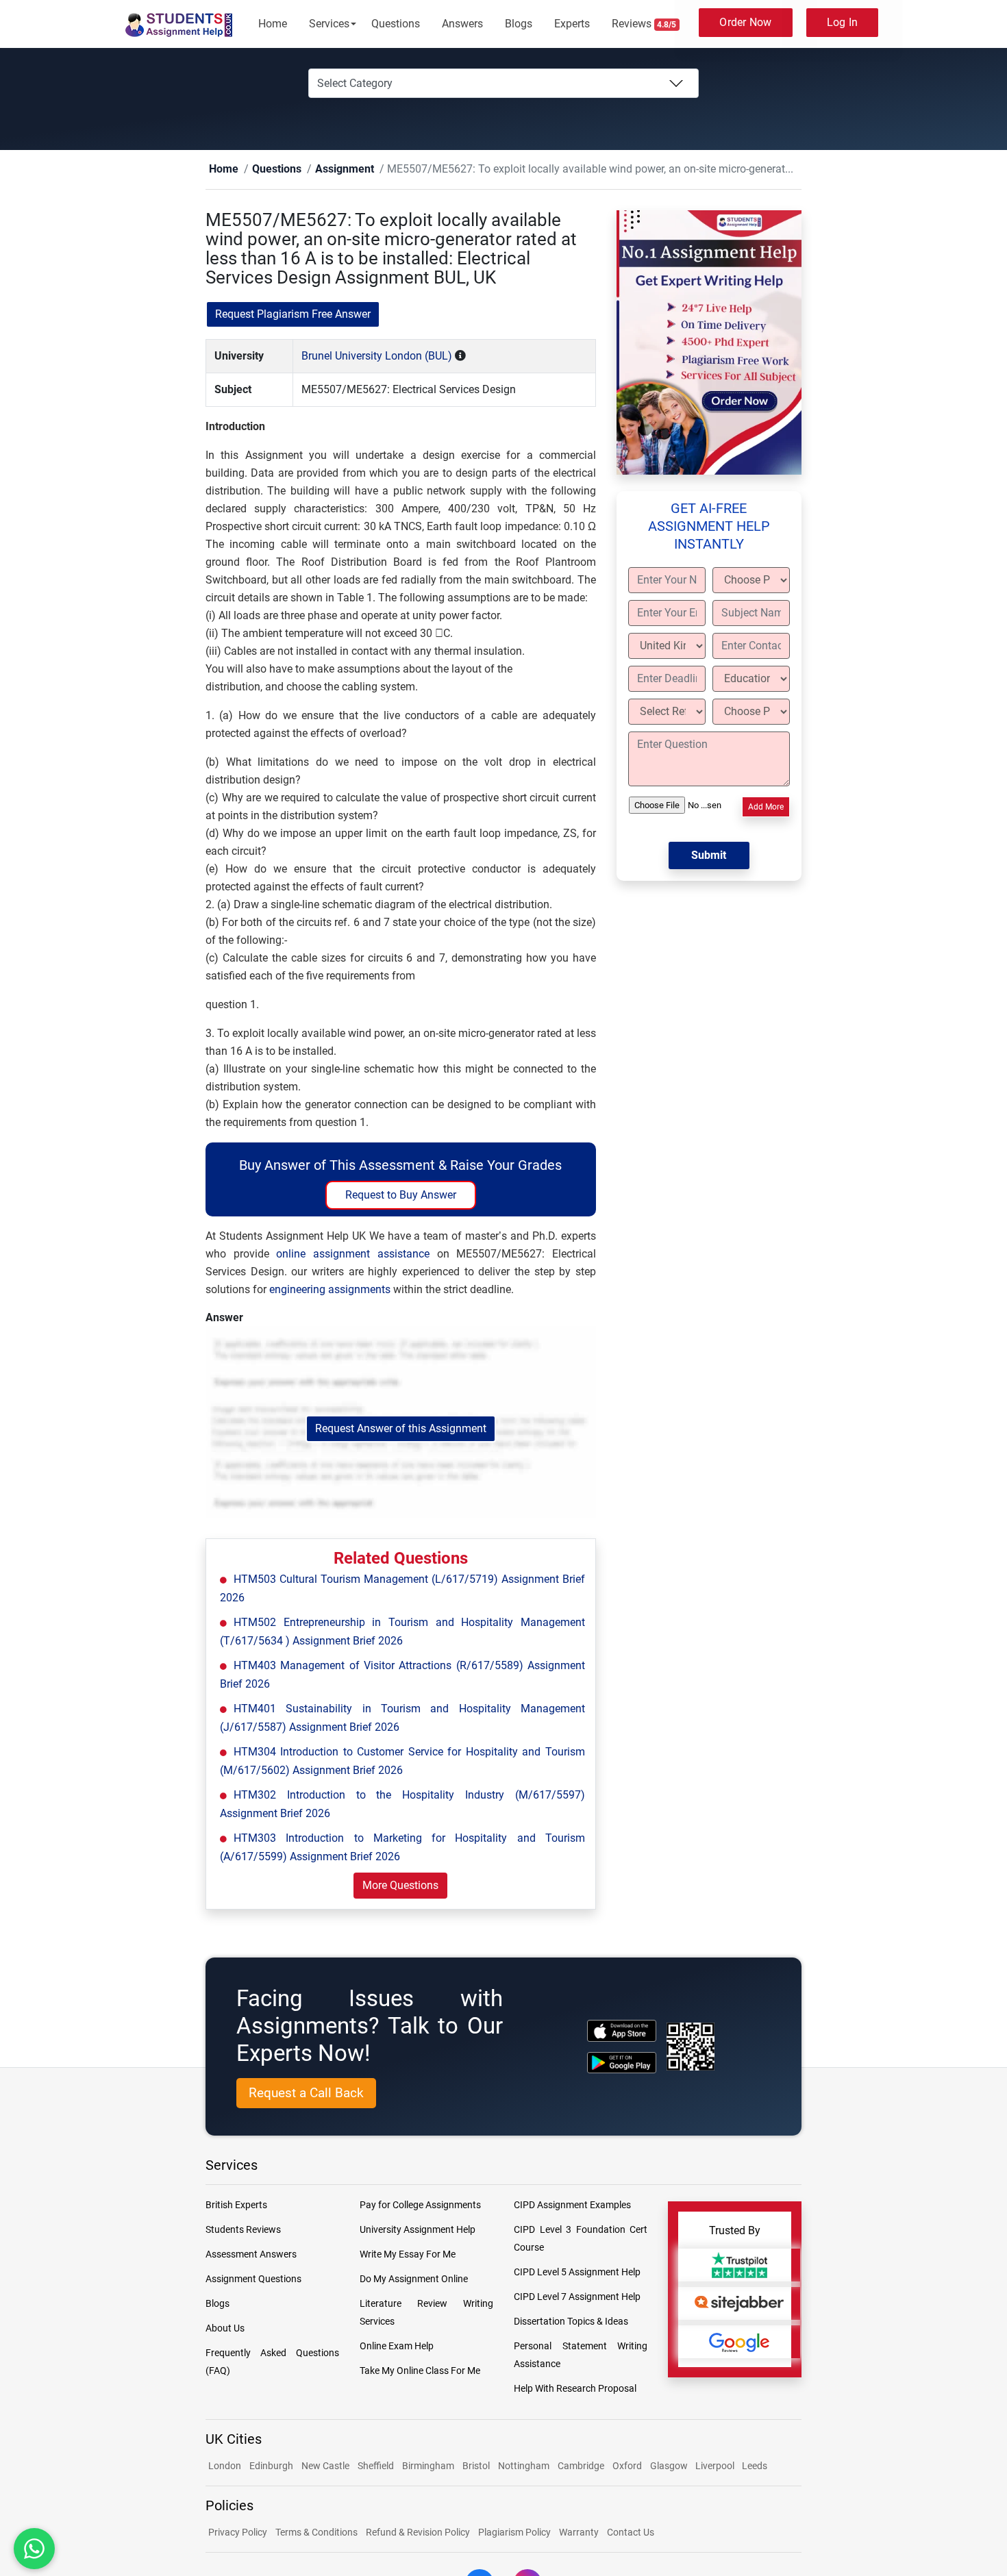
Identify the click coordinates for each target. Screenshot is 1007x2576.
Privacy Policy (238, 2533)
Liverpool (716, 2466)
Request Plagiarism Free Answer (293, 315)
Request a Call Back (306, 2093)
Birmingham (428, 2466)
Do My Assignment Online (414, 2279)
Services (329, 24)
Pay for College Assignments (420, 2205)
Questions (396, 24)
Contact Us (631, 2533)
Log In (843, 22)
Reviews (644, 24)
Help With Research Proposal (575, 2389)
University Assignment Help (418, 2230)
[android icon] (622, 2063)
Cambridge (581, 2466)
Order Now (745, 22)
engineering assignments (330, 1290)
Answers (462, 24)
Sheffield (376, 2466)
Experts (572, 24)
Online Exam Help (397, 2347)
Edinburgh (271, 2466)
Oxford (627, 2466)
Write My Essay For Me (408, 2255)
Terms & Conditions (316, 2533)
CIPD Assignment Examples (572, 2205)
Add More (766, 808)
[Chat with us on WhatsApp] (34, 2549)
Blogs (519, 24)
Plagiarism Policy (514, 2533)
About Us (225, 2329)
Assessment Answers (251, 2255)
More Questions (400, 1886)
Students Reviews (243, 2230)
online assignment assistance (352, 1254)
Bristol (476, 2466)
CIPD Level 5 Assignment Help (577, 2273)
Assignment (323, 170)
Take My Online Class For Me (420, 2371)
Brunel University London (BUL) (377, 357)
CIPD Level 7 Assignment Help (577, 2297)
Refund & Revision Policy (418, 2533)
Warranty (579, 2533)
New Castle (325, 2466)
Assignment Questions (253, 2279)
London (225, 2466)
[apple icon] (622, 2031)
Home (273, 24)
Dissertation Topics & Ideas (571, 2322)
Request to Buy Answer (401, 1196)
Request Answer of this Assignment (401, 1429)
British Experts (236, 2205)
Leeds (755, 2466)
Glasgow (670, 2466)
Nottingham (524, 2466)
